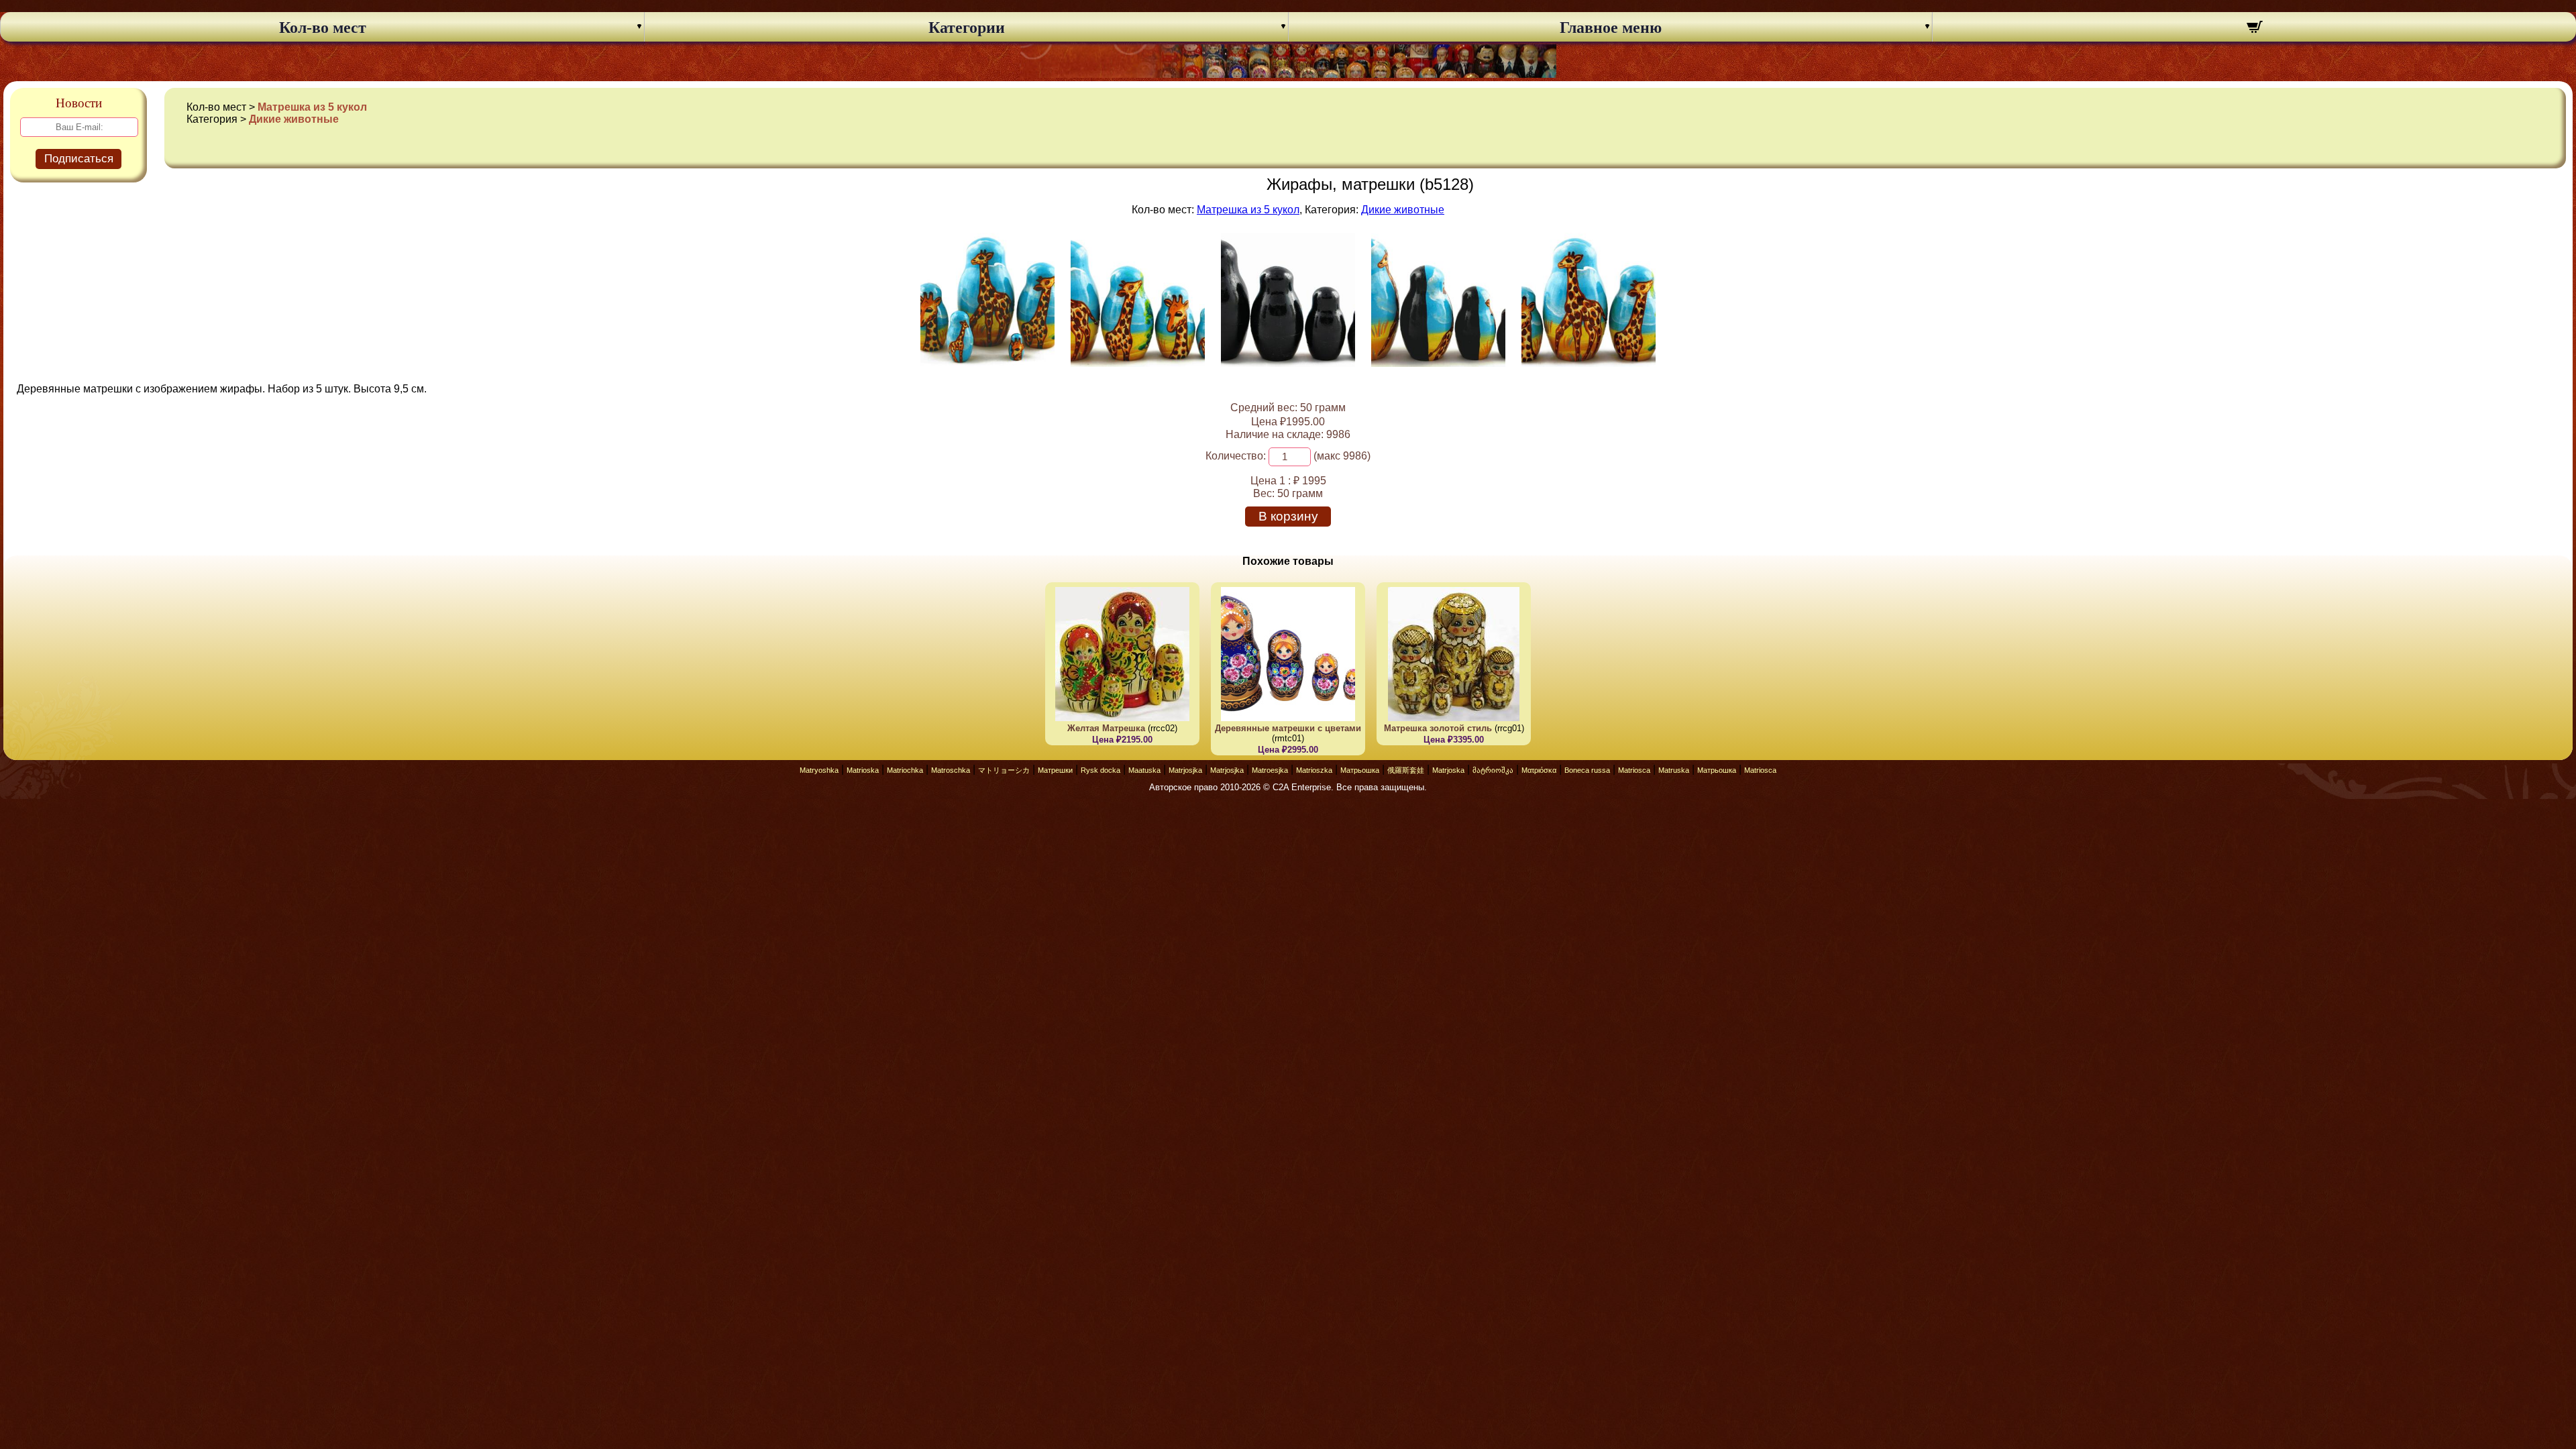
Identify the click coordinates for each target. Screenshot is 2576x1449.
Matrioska (863, 770)
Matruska (1674, 770)
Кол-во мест (323, 28)
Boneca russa (1587, 770)
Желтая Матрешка (1106, 728)
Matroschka (951, 770)
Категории (967, 28)
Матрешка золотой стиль (1438, 728)
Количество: (1236, 456)
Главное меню (1611, 28)
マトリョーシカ (1004, 770)
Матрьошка (1360, 770)
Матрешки (1055, 770)
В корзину (1288, 516)
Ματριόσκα (1539, 770)
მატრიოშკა (1493, 770)
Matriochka (905, 770)
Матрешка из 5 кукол (312, 107)
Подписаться (79, 159)
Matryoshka (819, 770)
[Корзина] (2254, 29)
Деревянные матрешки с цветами (1288, 728)
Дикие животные (294, 119)
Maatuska (1144, 770)
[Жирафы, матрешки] (987, 363)
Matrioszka (1314, 770)
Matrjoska (1448, 770)
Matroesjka (1270, 770)
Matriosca (1634, 770)
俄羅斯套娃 (1406, 770)
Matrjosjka (1185, 770)
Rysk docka (1101, 770)
